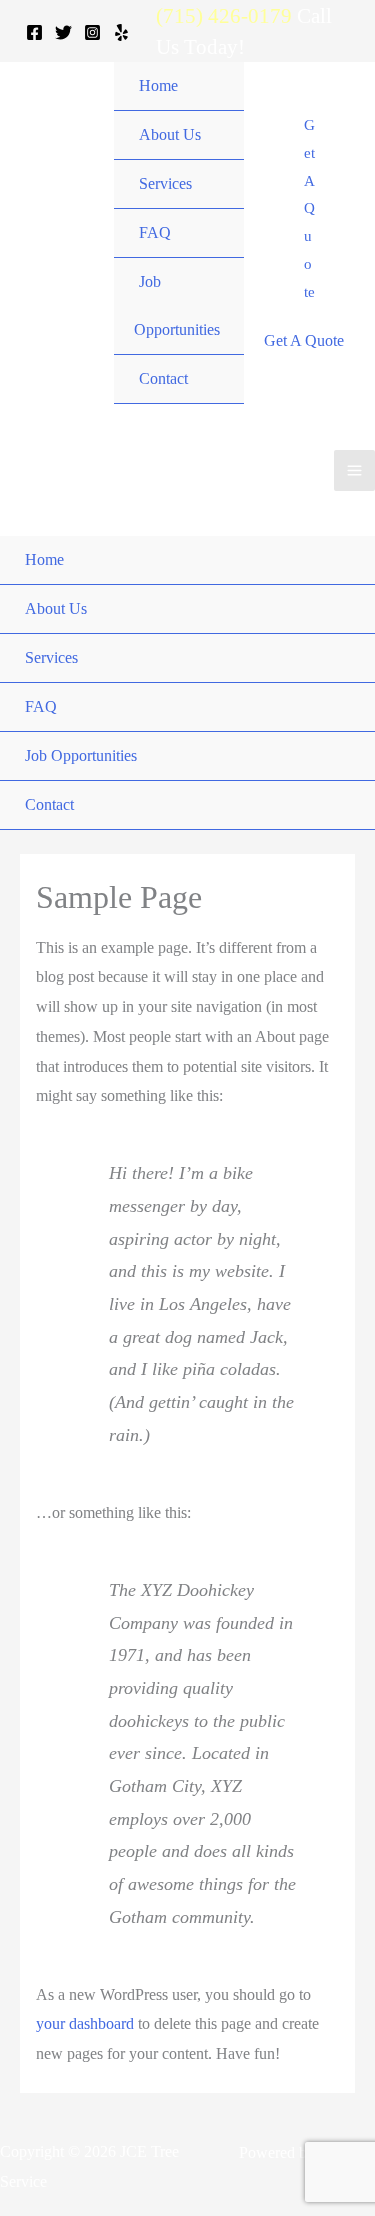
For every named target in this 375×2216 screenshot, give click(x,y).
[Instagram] (92, 32)
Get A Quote (304, 340)
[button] (309, 209)
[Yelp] (121, 32)
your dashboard (85, 2023)
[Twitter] (63, 32)
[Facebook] (34, 32)
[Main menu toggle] (354, 470)
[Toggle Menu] (223, 161)
